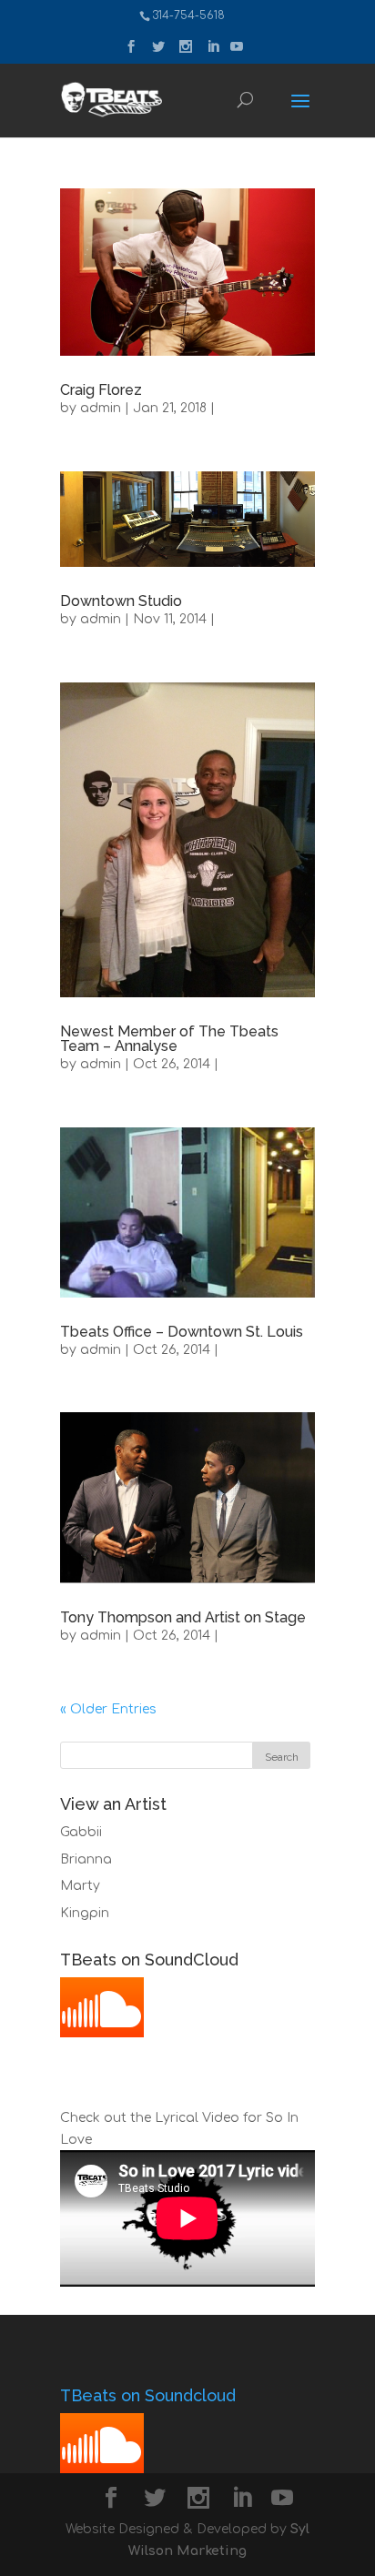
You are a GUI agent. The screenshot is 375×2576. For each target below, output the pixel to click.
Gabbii (81, 1832)
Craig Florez (101, 390)
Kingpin (85, 1913)
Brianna (86, 1859)
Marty (80, 1886)
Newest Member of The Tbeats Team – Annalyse (169, 1039)
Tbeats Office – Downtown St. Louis (182, 1332)
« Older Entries (108, 1709)
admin (101, 408)
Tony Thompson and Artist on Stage (183, 1617)
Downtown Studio (121, 601)
